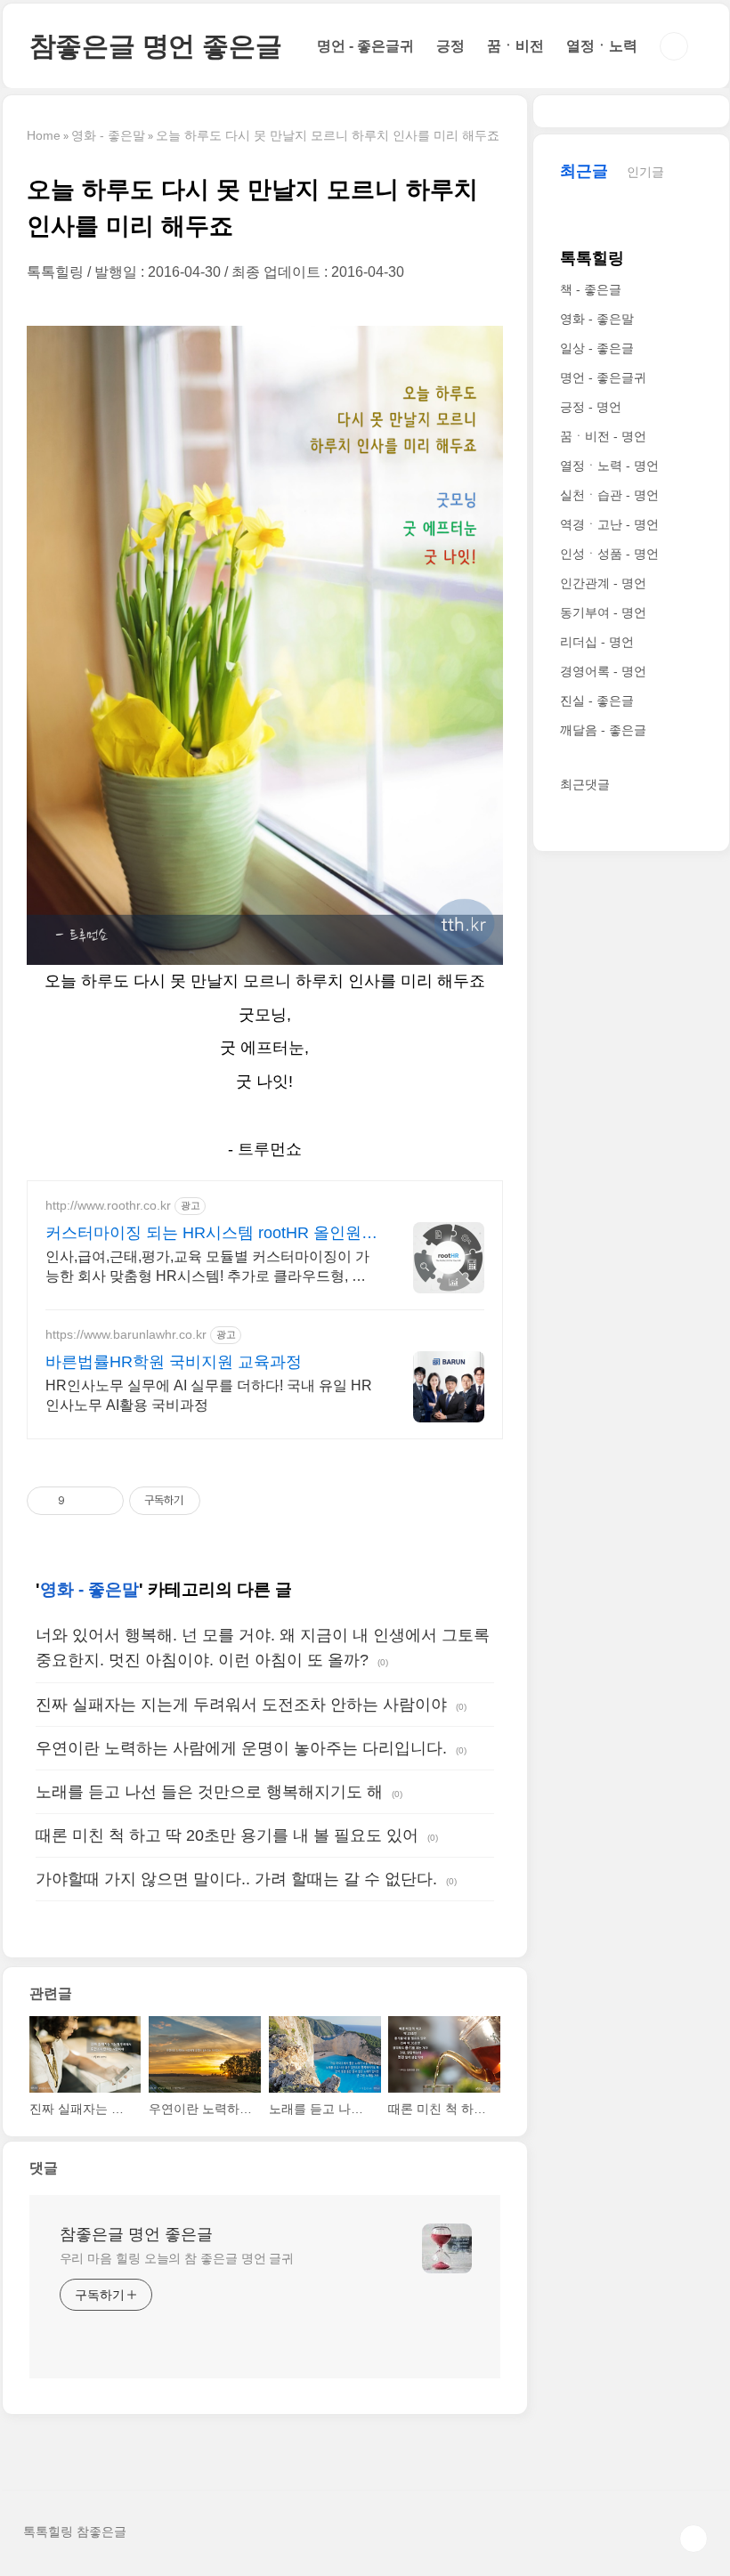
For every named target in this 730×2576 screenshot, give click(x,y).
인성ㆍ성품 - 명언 (609, 554)
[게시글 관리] (104, 1501)
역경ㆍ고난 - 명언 (609, 524)
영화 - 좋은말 (89, 1589)
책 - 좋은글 (591, 289)
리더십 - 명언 (597, 642)
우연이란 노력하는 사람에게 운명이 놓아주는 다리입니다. (241, 1748)
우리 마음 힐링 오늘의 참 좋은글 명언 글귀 (177, 2258)
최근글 (584, 171)
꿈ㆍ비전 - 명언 (603, 436)
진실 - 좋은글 (597, 701)
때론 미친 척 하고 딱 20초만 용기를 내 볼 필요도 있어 (227, 1835)
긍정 (450, 46)
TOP (693, 2539)
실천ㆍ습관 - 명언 (609, 495)
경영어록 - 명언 (603, 671)
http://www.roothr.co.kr (108, 1205)
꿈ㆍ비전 (515, 46)
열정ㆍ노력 (602, 46)
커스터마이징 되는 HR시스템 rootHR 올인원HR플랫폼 (203, 1234)
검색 (674, 46)
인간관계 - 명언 (603, 583)
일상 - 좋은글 (597, 348)
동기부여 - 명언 (603, 612)
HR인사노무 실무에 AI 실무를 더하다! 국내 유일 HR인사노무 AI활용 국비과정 (209, 1395)
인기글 (645, 172)
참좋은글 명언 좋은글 (156, 46)
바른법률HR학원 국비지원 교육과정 (174, 1362)
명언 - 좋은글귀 (365, 46)
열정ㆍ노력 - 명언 (609, 466)
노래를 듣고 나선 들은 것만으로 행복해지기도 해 (209, 1792)
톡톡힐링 (592, 258)
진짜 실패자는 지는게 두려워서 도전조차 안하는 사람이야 (241, 1705)
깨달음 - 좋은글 (603, 730)
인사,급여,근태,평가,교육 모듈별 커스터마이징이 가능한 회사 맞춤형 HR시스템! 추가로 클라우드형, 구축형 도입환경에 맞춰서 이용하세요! (207, 1268)
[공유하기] (81, 1501)
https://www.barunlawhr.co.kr (126, 1334)
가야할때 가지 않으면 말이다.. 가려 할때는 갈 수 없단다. (236, 1879)
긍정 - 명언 (591, 407)
